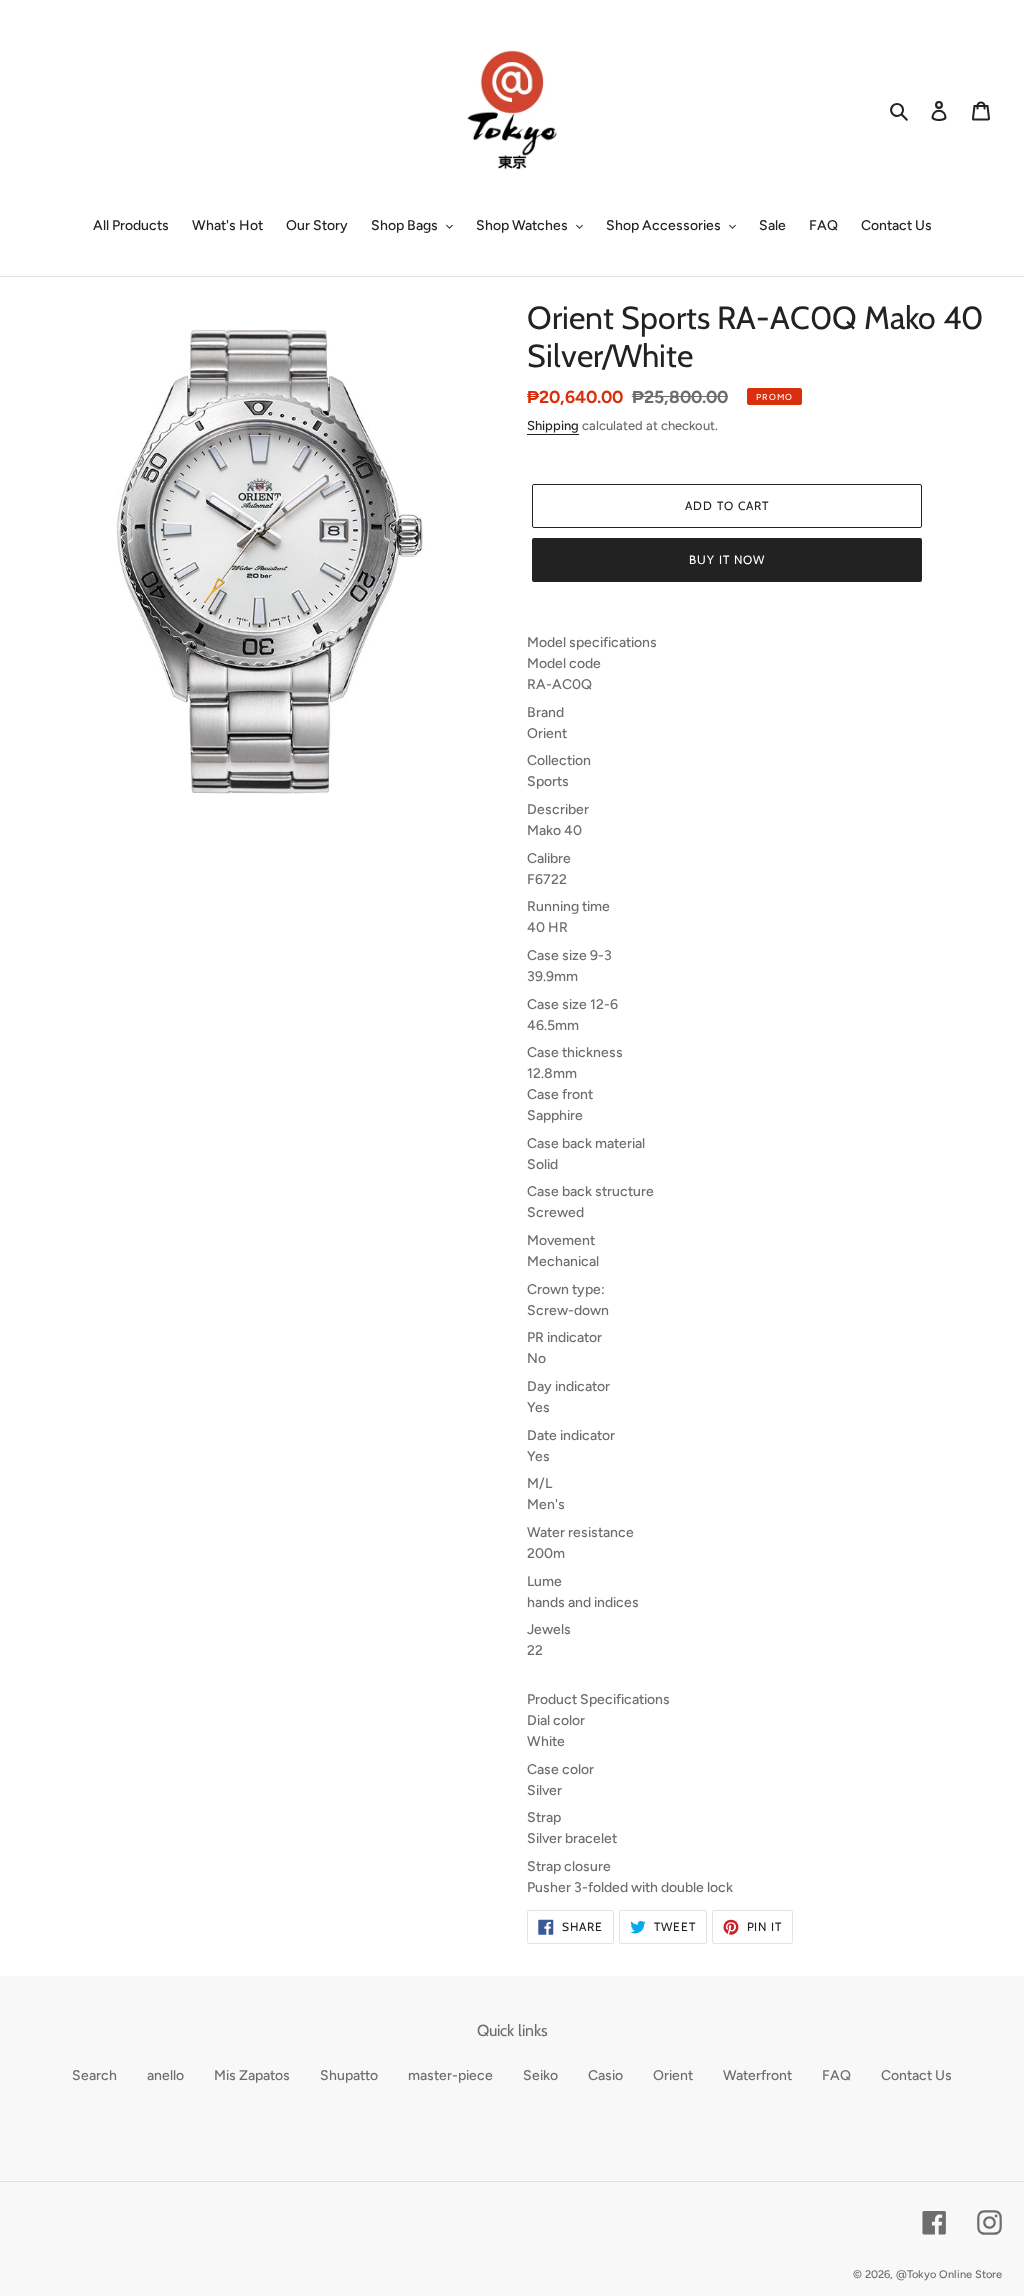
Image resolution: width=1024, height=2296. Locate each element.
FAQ (836, 2075)
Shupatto (349, 2075)
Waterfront (757, 2075)
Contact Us (916, 2075)
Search (94, 2075)
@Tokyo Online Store (949, 2274)
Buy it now (727, 559)
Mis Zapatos (252, 2075)
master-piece (450, 2075)
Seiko (540, 2075)
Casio (605, 2075)
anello (165, 2075)
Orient (673, 2075)
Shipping (553, 425)
